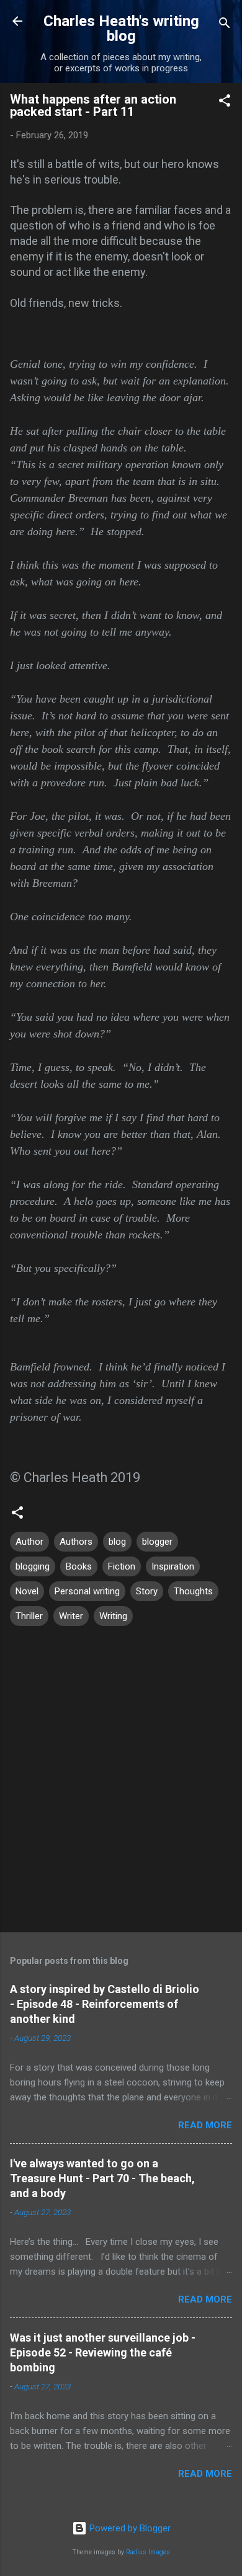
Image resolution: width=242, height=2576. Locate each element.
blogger (157, 1542)
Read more (205, 2125)
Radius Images (148, 2552)
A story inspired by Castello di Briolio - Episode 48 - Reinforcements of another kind (105, 2004)
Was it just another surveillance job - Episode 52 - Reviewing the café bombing (103, 2352)
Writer (71, 1616)
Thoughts (193, 1591)
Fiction (122, 1566)
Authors (76, 1542)
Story (147, 1591)
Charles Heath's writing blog (121, 29)
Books (79, 1566)
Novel (27, 1591)
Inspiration (173, 1566)
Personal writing (87, 1591)
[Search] (225, 25)
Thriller (29, 1616)
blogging (33, 1566)
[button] (225, 103)
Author (29, 1542)
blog (117, 1542)
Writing (113, 1616)
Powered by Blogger (129, 2528)
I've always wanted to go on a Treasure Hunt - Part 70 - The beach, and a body (102, 2178)
